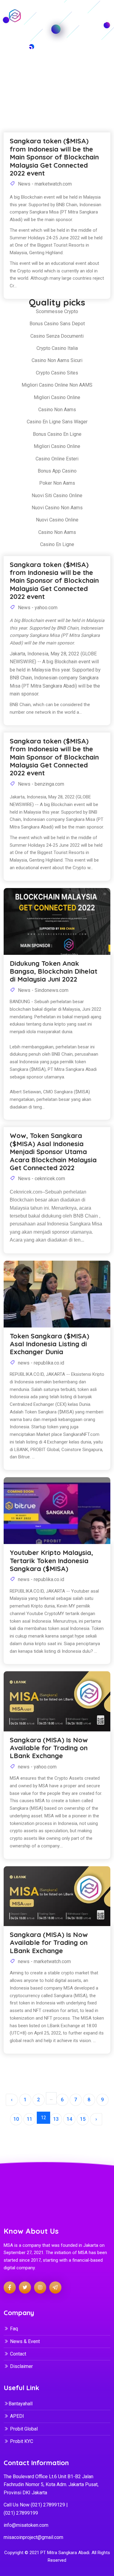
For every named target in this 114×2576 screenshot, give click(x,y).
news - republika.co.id (40, 1363)
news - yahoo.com (37, 1767)
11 (29, 2119)
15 (83, 2119)
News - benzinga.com (40, 784)
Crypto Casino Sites (57, 373)
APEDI (17, 2416)
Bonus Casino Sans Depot (57, 324)
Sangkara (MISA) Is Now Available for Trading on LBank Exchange (49, 1748)
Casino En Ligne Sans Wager (57, 422)
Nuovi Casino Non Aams (57, 508)
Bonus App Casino (57, 471)
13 (56, 2119)
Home (35, 76)
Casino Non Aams (57, 410)
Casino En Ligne (57, 544)
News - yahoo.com (37, 608)
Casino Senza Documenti (57, 336)
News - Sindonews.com (43, 990)
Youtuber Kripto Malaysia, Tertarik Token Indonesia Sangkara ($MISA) (51, 1561)
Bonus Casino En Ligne (57, 434)
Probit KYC (22, 2441)
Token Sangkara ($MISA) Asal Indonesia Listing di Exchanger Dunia (49, 1344)
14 (69, 2119)
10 (16, 2119)
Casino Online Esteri (57, 459)
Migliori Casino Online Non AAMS (57, 385)
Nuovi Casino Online (57, 520)
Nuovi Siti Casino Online (57, 495)
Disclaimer (21, 2366)
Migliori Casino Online (57, 397)
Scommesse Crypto (57, 311)
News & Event (25, 2341)
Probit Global (24, 2429)
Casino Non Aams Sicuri (57, 360)
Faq (14, 2329)
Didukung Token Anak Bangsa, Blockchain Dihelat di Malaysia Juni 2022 (54, 971)
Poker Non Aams (57, 483)
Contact (18, 2354)
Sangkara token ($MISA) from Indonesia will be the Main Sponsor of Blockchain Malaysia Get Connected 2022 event (54, 581)
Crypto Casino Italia (57, 348)
